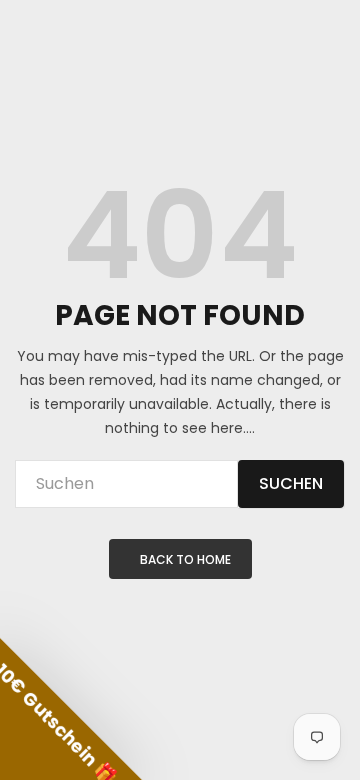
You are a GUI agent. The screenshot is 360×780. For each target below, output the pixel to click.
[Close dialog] (339, 321)
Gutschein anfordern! (94, 469)
